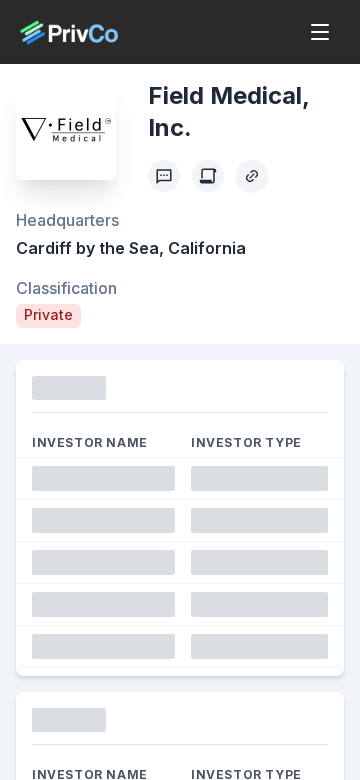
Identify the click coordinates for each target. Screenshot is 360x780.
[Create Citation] (208, 176)
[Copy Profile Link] (252, 176)
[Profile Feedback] (164, 176)
